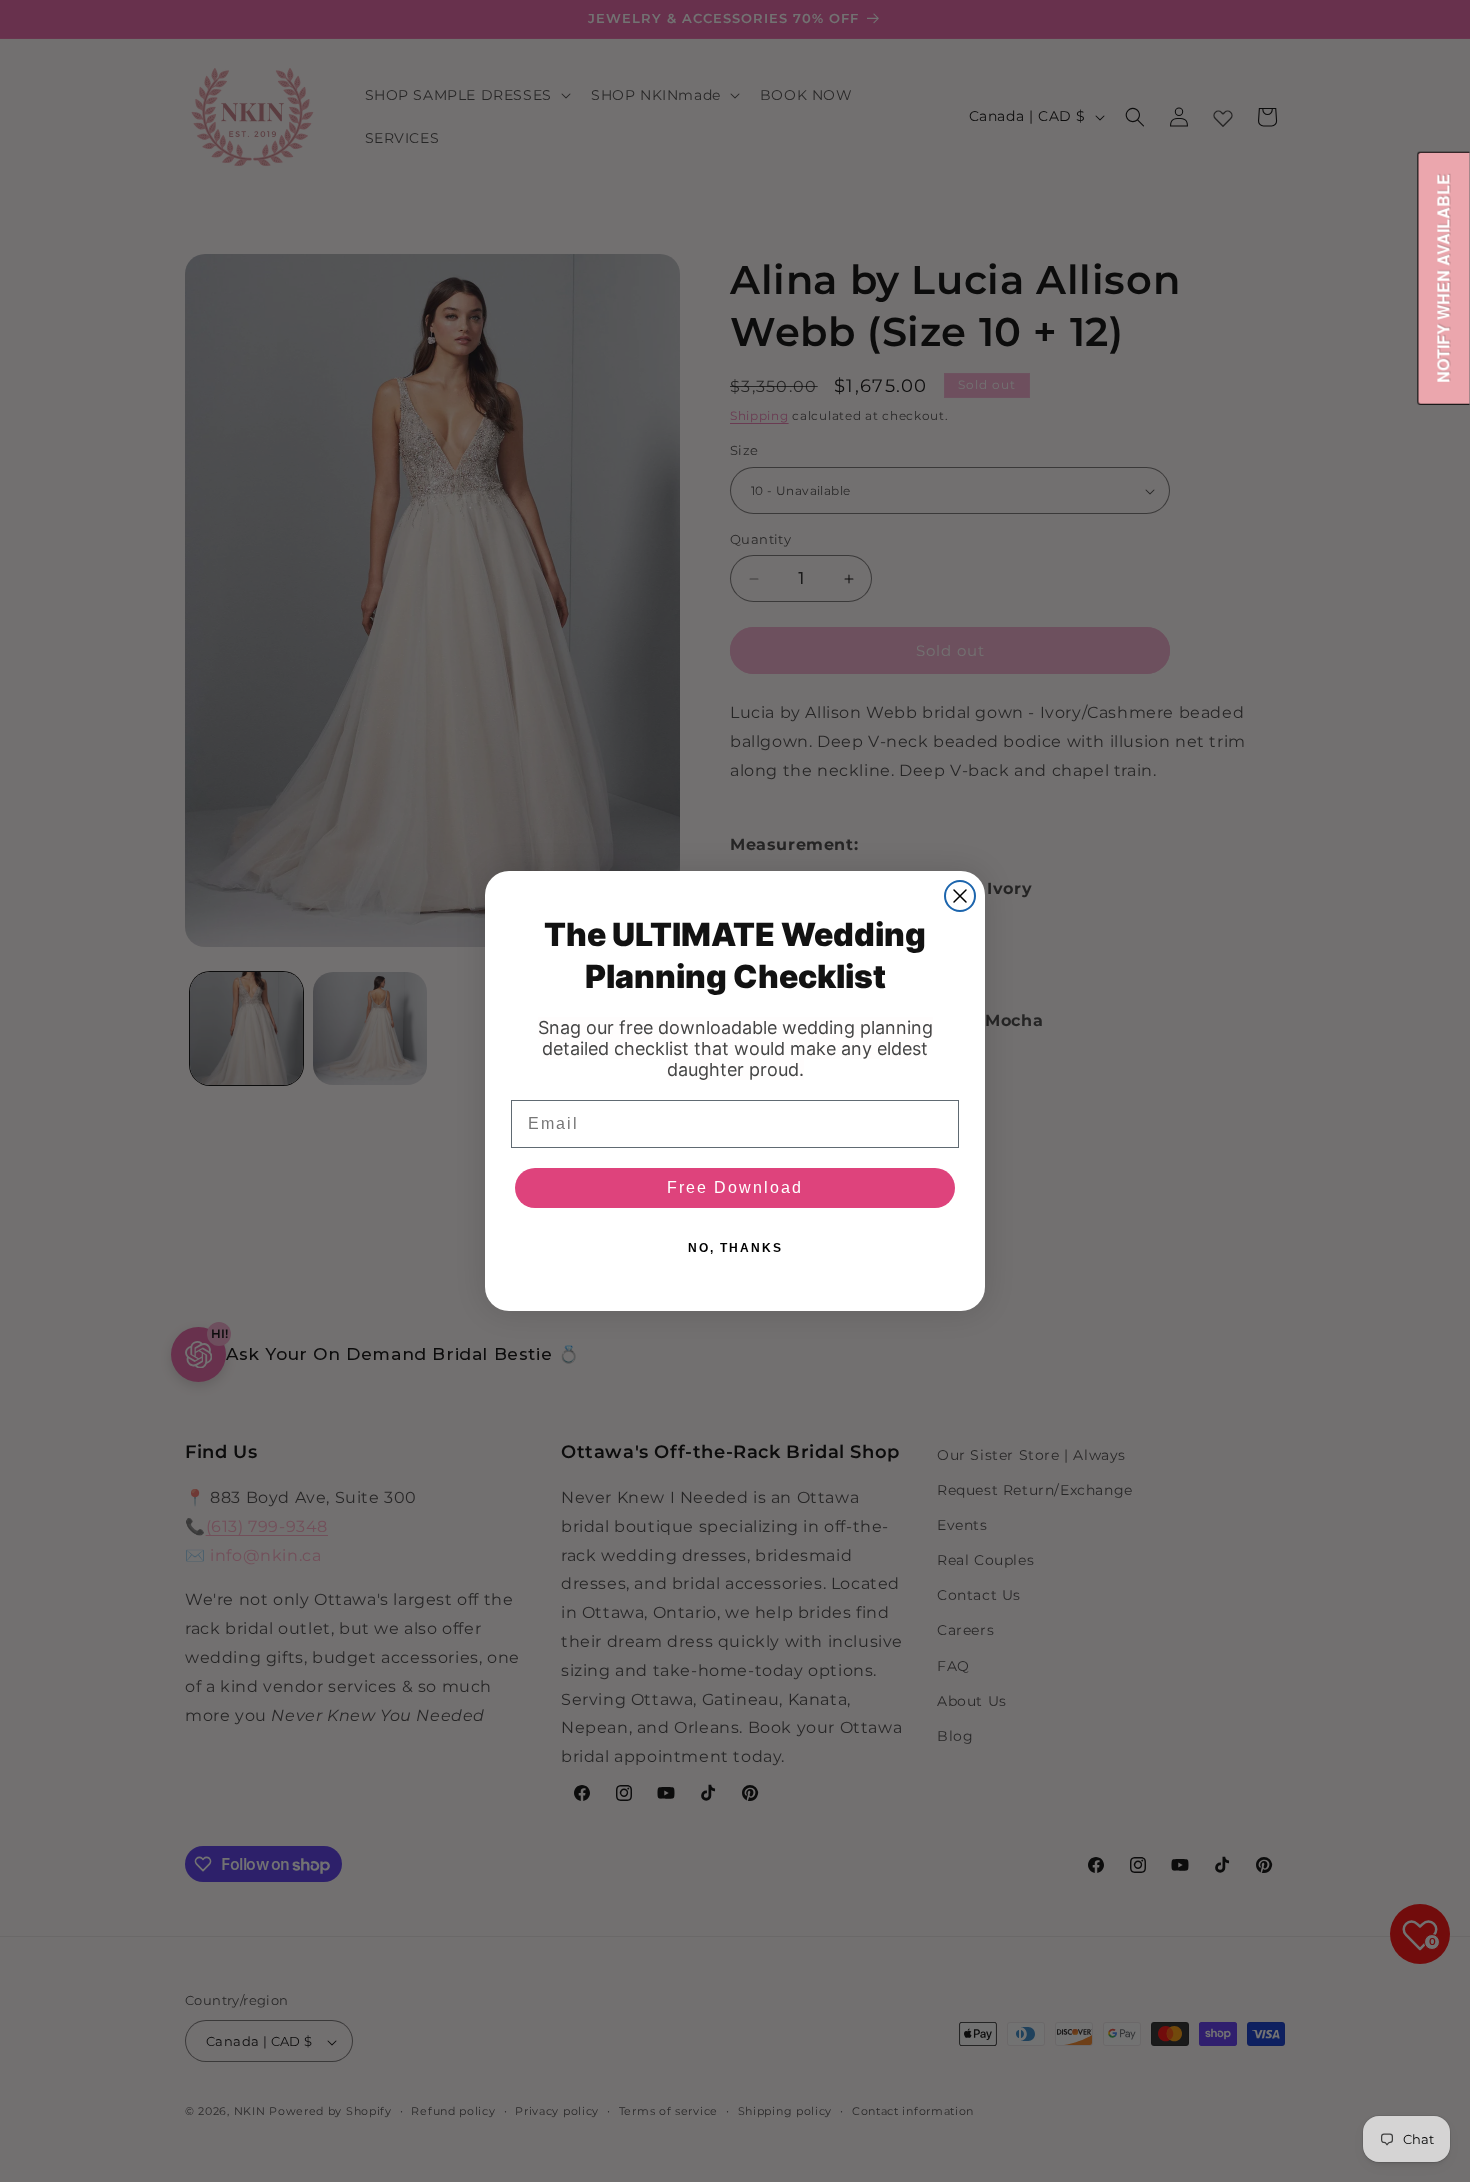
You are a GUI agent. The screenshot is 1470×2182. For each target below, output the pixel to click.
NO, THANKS (735, 1248)
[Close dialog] (960, 896)
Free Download (735, 1187)
